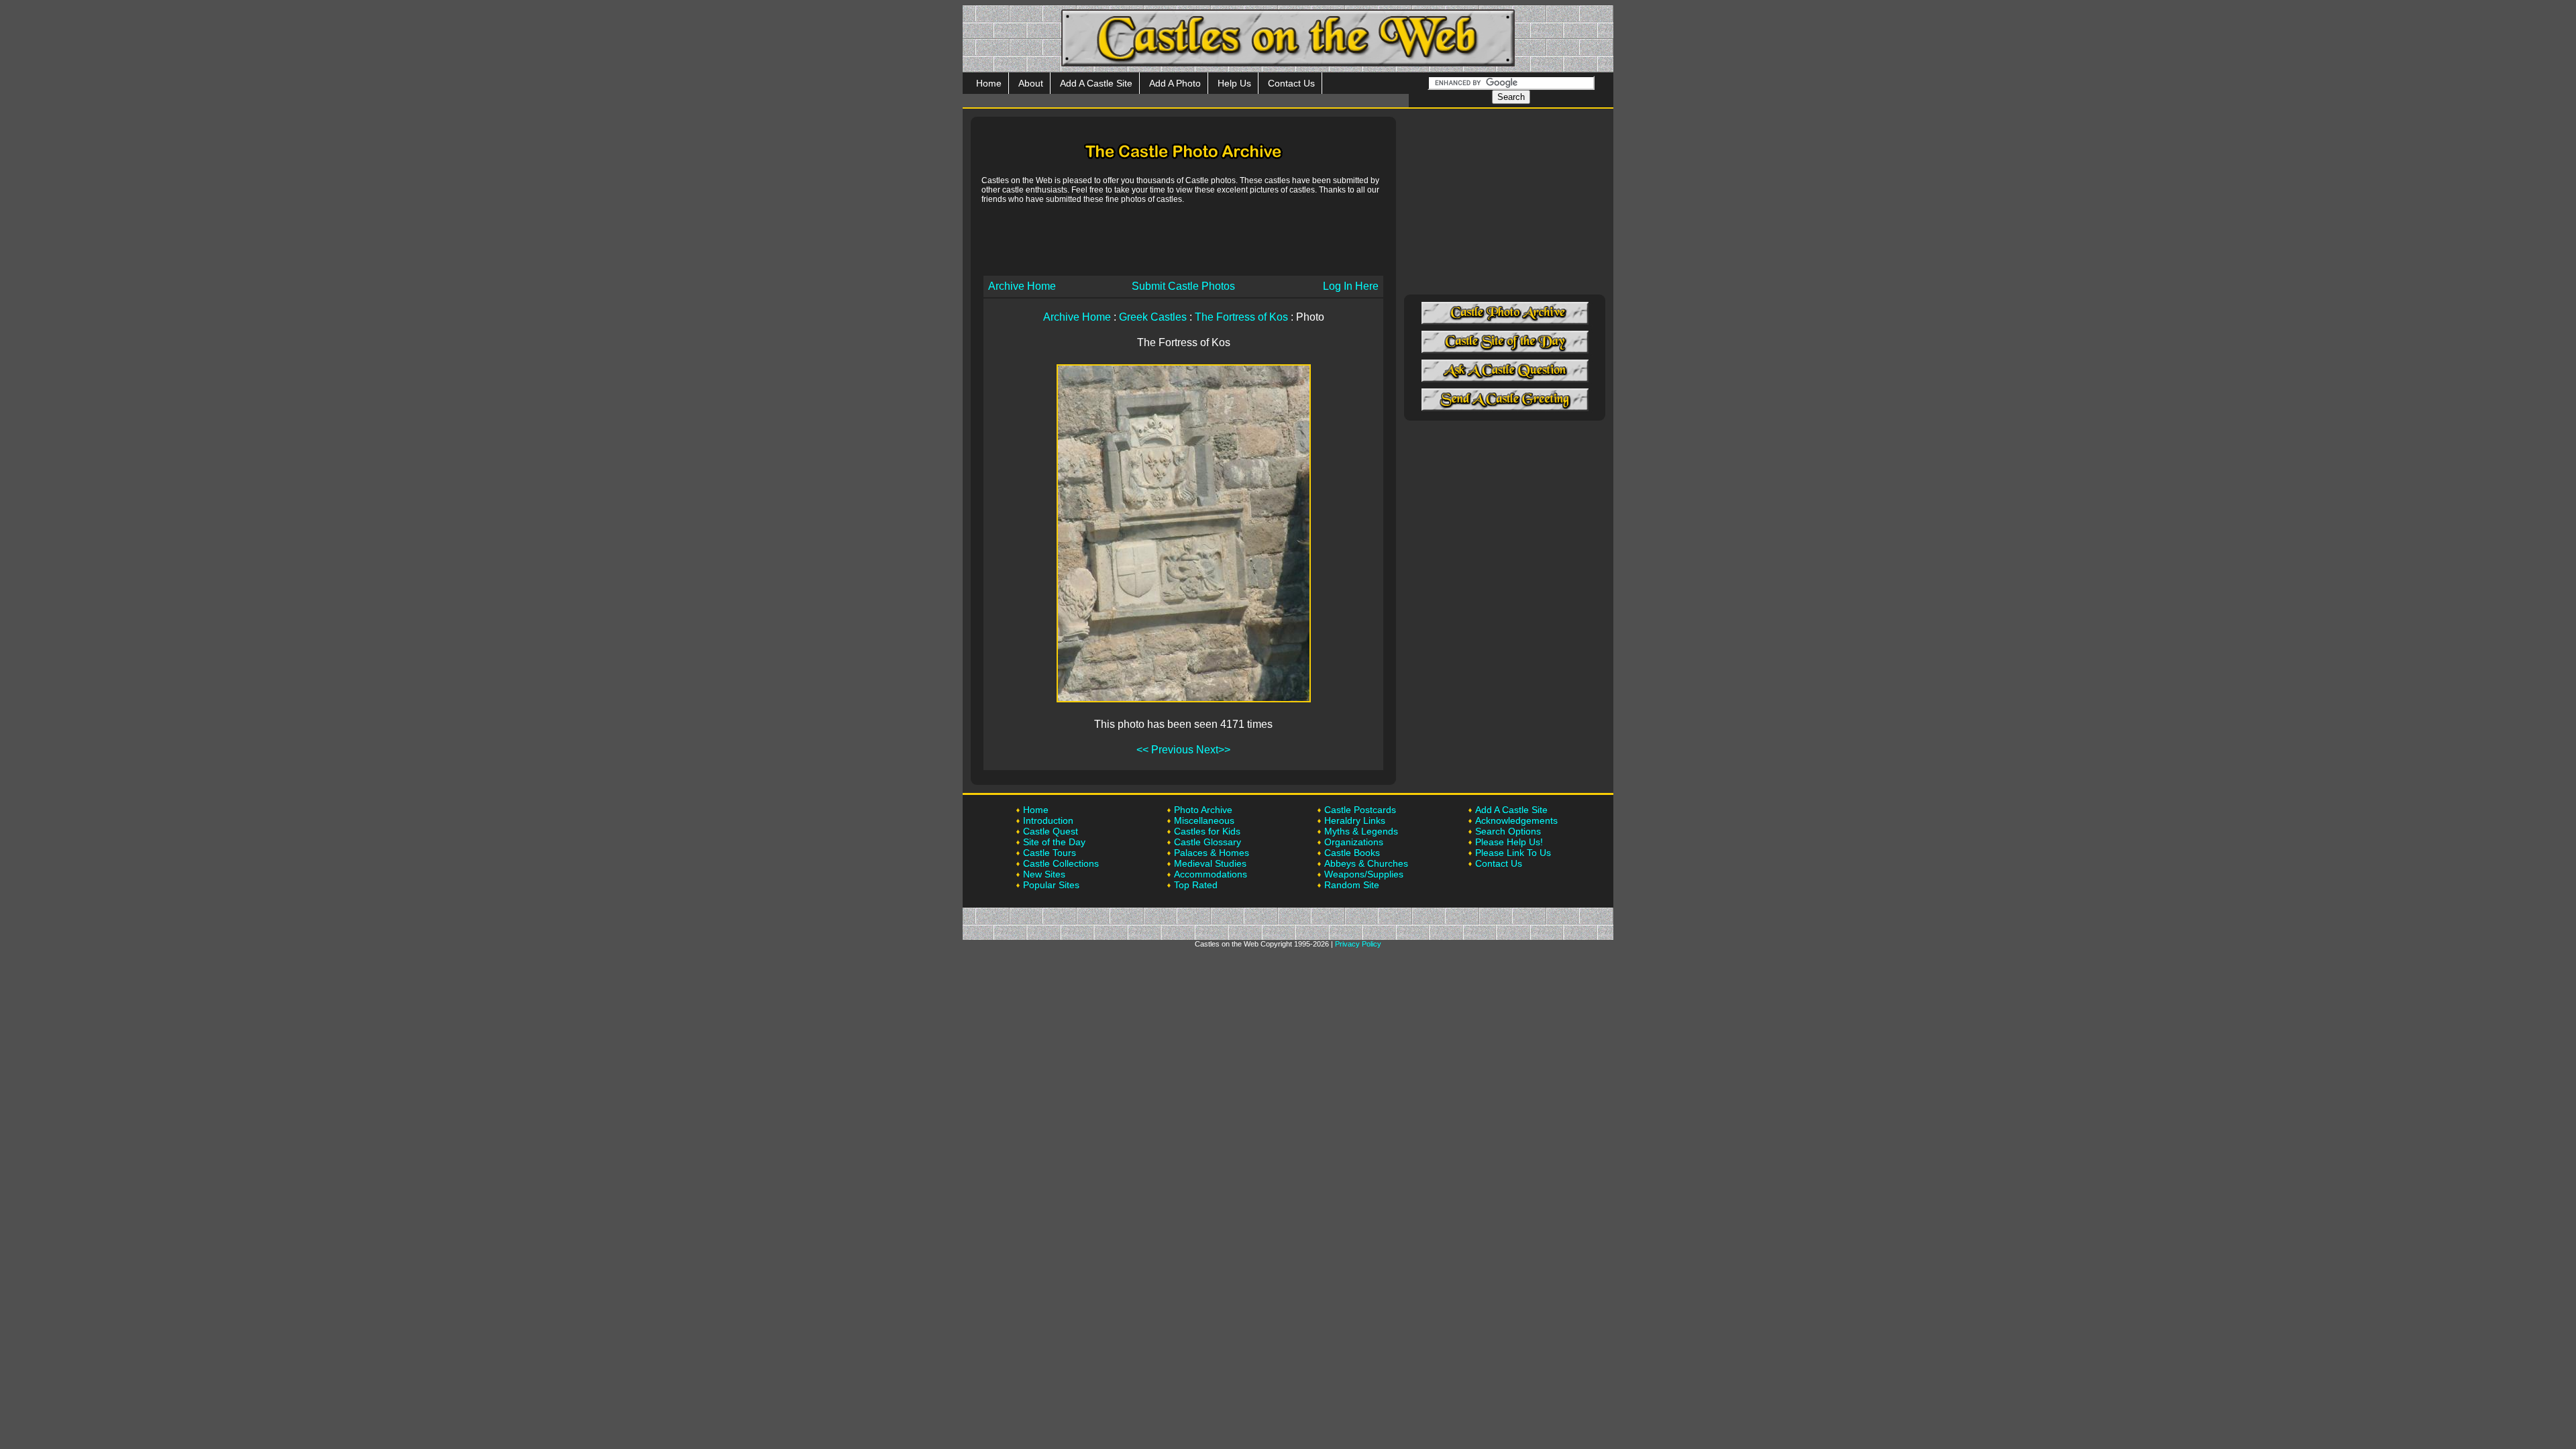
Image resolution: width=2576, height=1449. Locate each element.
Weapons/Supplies (1364, 874)
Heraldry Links (1355, 820)
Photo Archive (1203, 810)
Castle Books (1352, 853)
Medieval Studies (1210, 863)
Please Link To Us (1513, 853)
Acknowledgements (1516, 820)
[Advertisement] (1183, 239)
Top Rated (1196, 885)
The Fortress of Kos (1241, 317)
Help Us (1234, 83)
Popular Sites (1051, 885)
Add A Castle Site (1096, 83)
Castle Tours (1050, 853)
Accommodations (1211, 874)
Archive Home (1022, 286)
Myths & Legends (1361, 831)
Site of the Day (1054, 842)
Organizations (1354, 842)
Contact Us (1291, 83)
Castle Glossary (1207, 842)
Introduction (1048, 820)
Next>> (1213, 750)
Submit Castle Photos (1183, 286)
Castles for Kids (1207, 831)
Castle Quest (1051, 831)
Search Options (1508, 831)
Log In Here (1351, 286)
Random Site (1352, 885)
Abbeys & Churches (1366, 863)
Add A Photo (1175, 83)
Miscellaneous (1204, 820)
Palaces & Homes (1212, 853)
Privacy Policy (1358, 944)
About (1031, 83)
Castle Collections (1061, 863)
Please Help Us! (1509, 842)
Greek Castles (1153, 317)
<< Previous (1165, 750)
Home (989, 83)
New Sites (1044, 874)
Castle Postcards (1360, 810)
